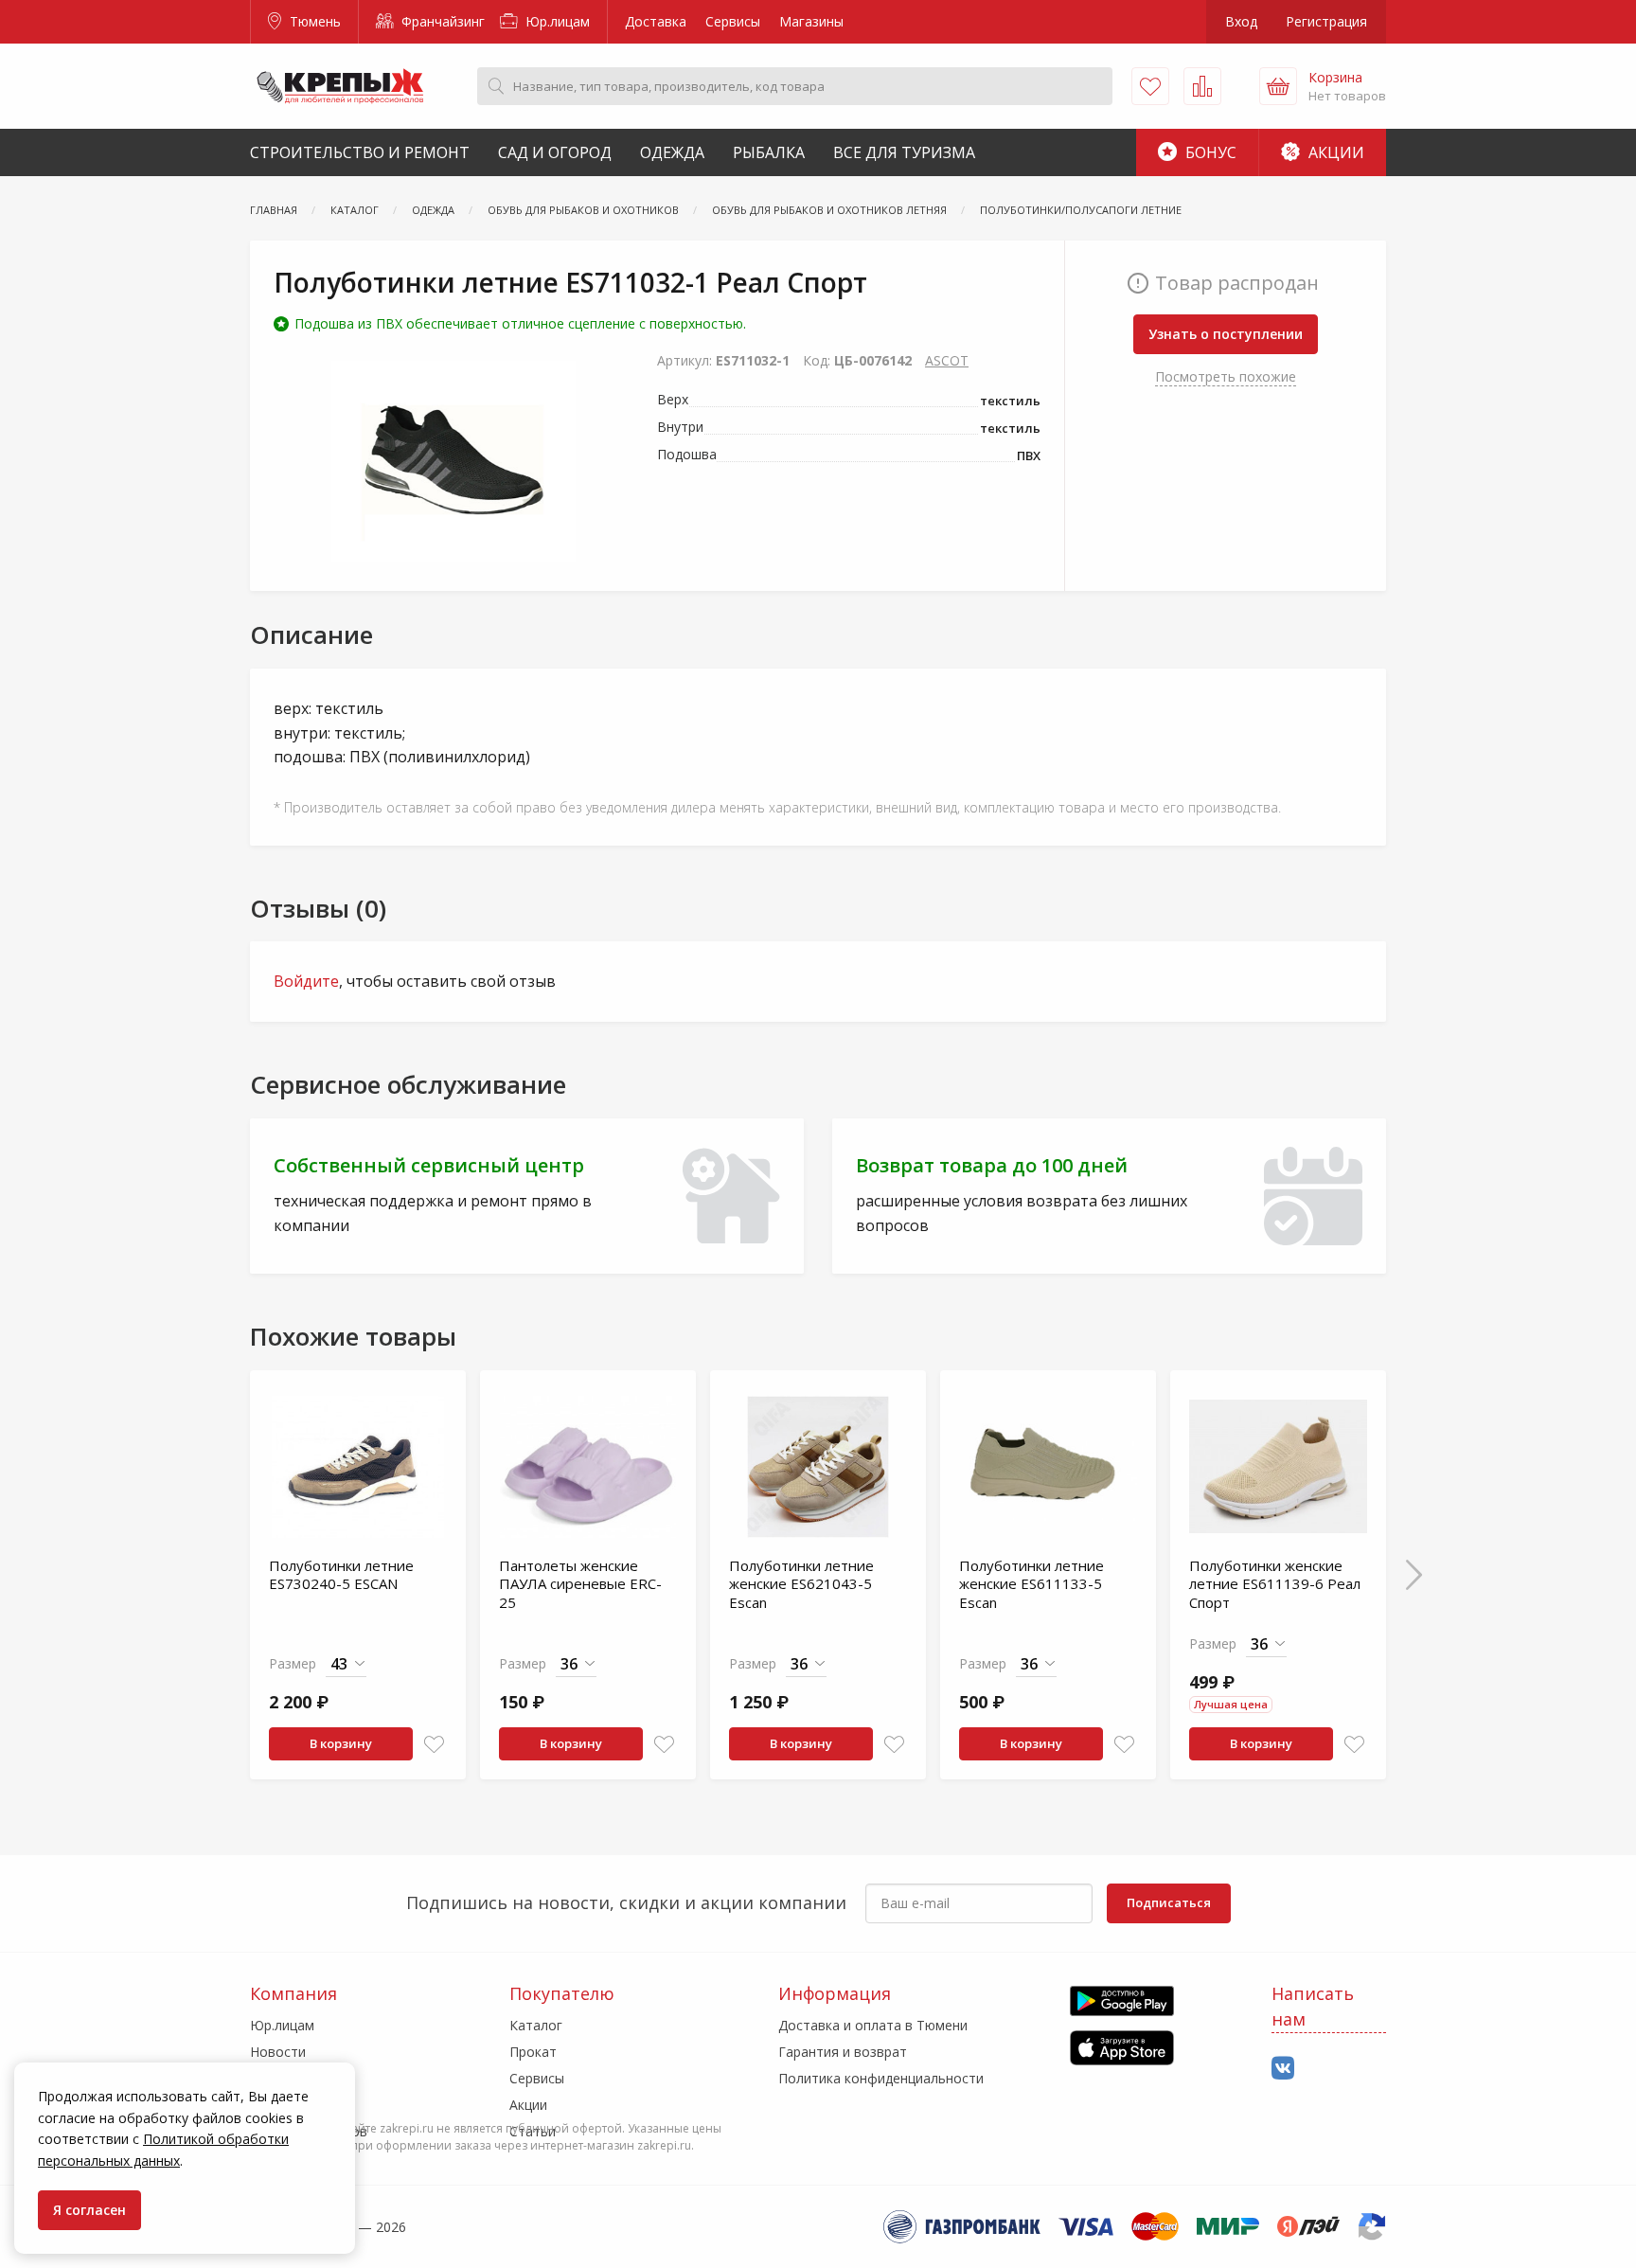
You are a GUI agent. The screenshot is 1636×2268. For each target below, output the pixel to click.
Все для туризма (904, 152)
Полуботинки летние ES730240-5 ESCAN (341, 1575)
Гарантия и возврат (843, 2052)
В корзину (341, 1743)
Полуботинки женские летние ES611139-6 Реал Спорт (1275, 1584)
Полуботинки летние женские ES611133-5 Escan (1031, 1584)
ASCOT (947, 360)
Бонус (1209, 152)
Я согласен (89, 2210)
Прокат (533, 2052)
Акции (1334, 152)
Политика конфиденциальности (881, 2078)
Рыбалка (769, 152)
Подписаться (1169, 1902)
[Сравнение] (1202, 86)
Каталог (536, 2025)
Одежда (672, 152)
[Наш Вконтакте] (1283, 2069)
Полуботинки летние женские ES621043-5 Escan (801, 1584)
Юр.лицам (556, 21)
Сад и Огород (555, 152)
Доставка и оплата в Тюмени (873, 2025)
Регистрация (1326, 21)
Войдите (306, 981)
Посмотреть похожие (1226, 376)
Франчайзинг (441, 21)
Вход (1241, 21)
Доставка (656, 21)
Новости (278, 2052)
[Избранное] (1150, 86)
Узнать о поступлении (1226, 334)
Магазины (811, 21)
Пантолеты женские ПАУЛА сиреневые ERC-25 (580, 1584)
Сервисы (733, 21)
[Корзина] (1278, 86)
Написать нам (1313, 2006)
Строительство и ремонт (360, 152)
